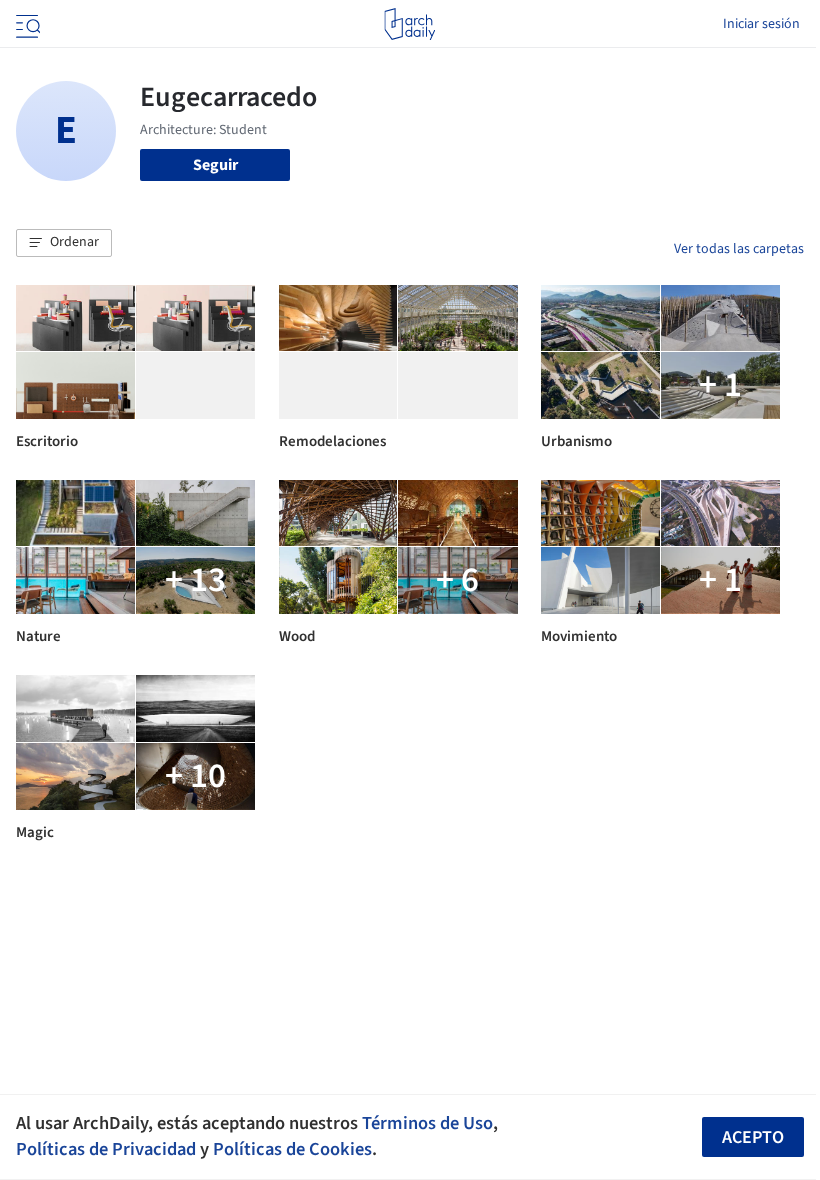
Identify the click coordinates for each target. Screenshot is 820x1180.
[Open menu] (26, 24)
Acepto (753, 1137)
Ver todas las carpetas (739, 249)
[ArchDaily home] (409, 24)
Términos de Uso (427, 1123)
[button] (64, 243)
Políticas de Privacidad (106, 1149)
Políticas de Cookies (292, 1149)
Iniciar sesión (761, 24)
